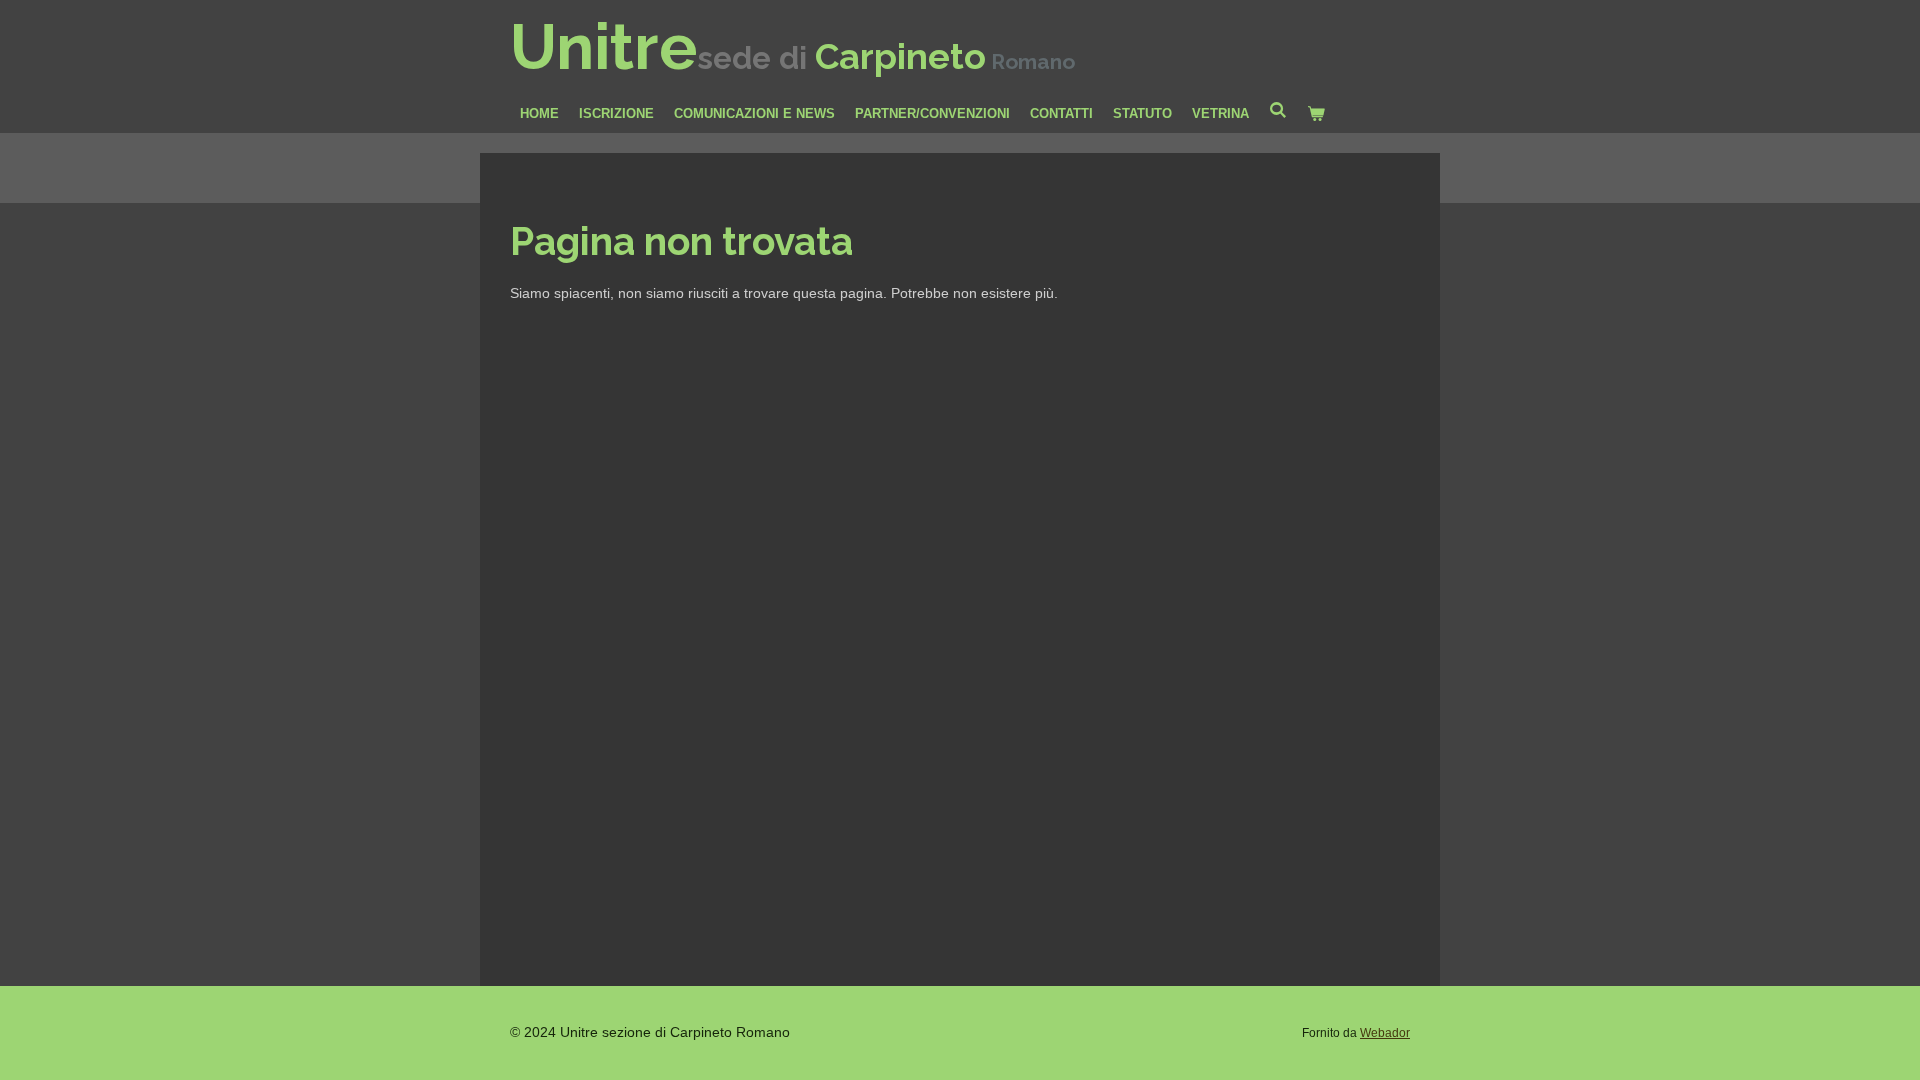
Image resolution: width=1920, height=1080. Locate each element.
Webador (1385, 1032)
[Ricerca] (1278, 110)
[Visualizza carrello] (1316, 114)
